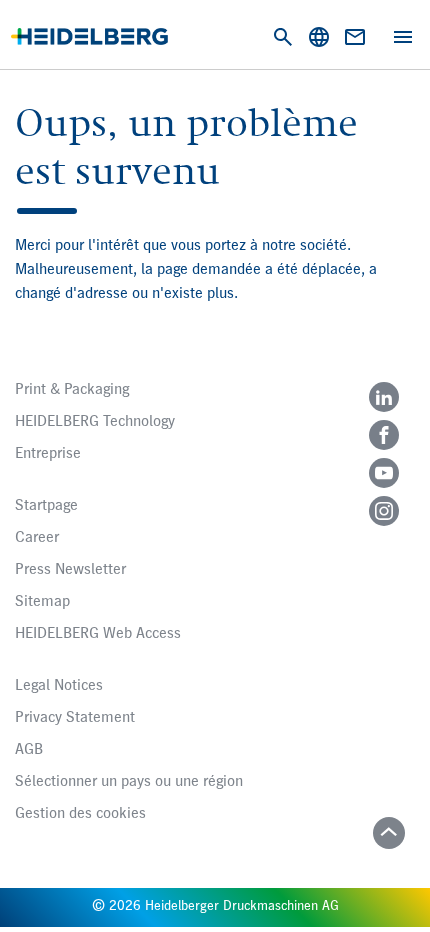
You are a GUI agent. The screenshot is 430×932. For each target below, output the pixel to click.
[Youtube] (384, 473)
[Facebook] (384, 435)
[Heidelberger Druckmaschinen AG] (89, 36)
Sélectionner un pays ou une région (129, 782)
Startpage (46, 506)
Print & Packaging (72, 390)
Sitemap (42, 602)
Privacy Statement (75, 718)
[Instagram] (384, 511)
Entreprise (48, 454)
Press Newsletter (70, 570)
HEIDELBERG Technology (95, 422)
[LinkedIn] (384, 397)
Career (37, 538)
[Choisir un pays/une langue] (319, 37)
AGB (29, 750)
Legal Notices (59, 686)
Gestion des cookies (80, 814)
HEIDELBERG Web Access (98, 634)
